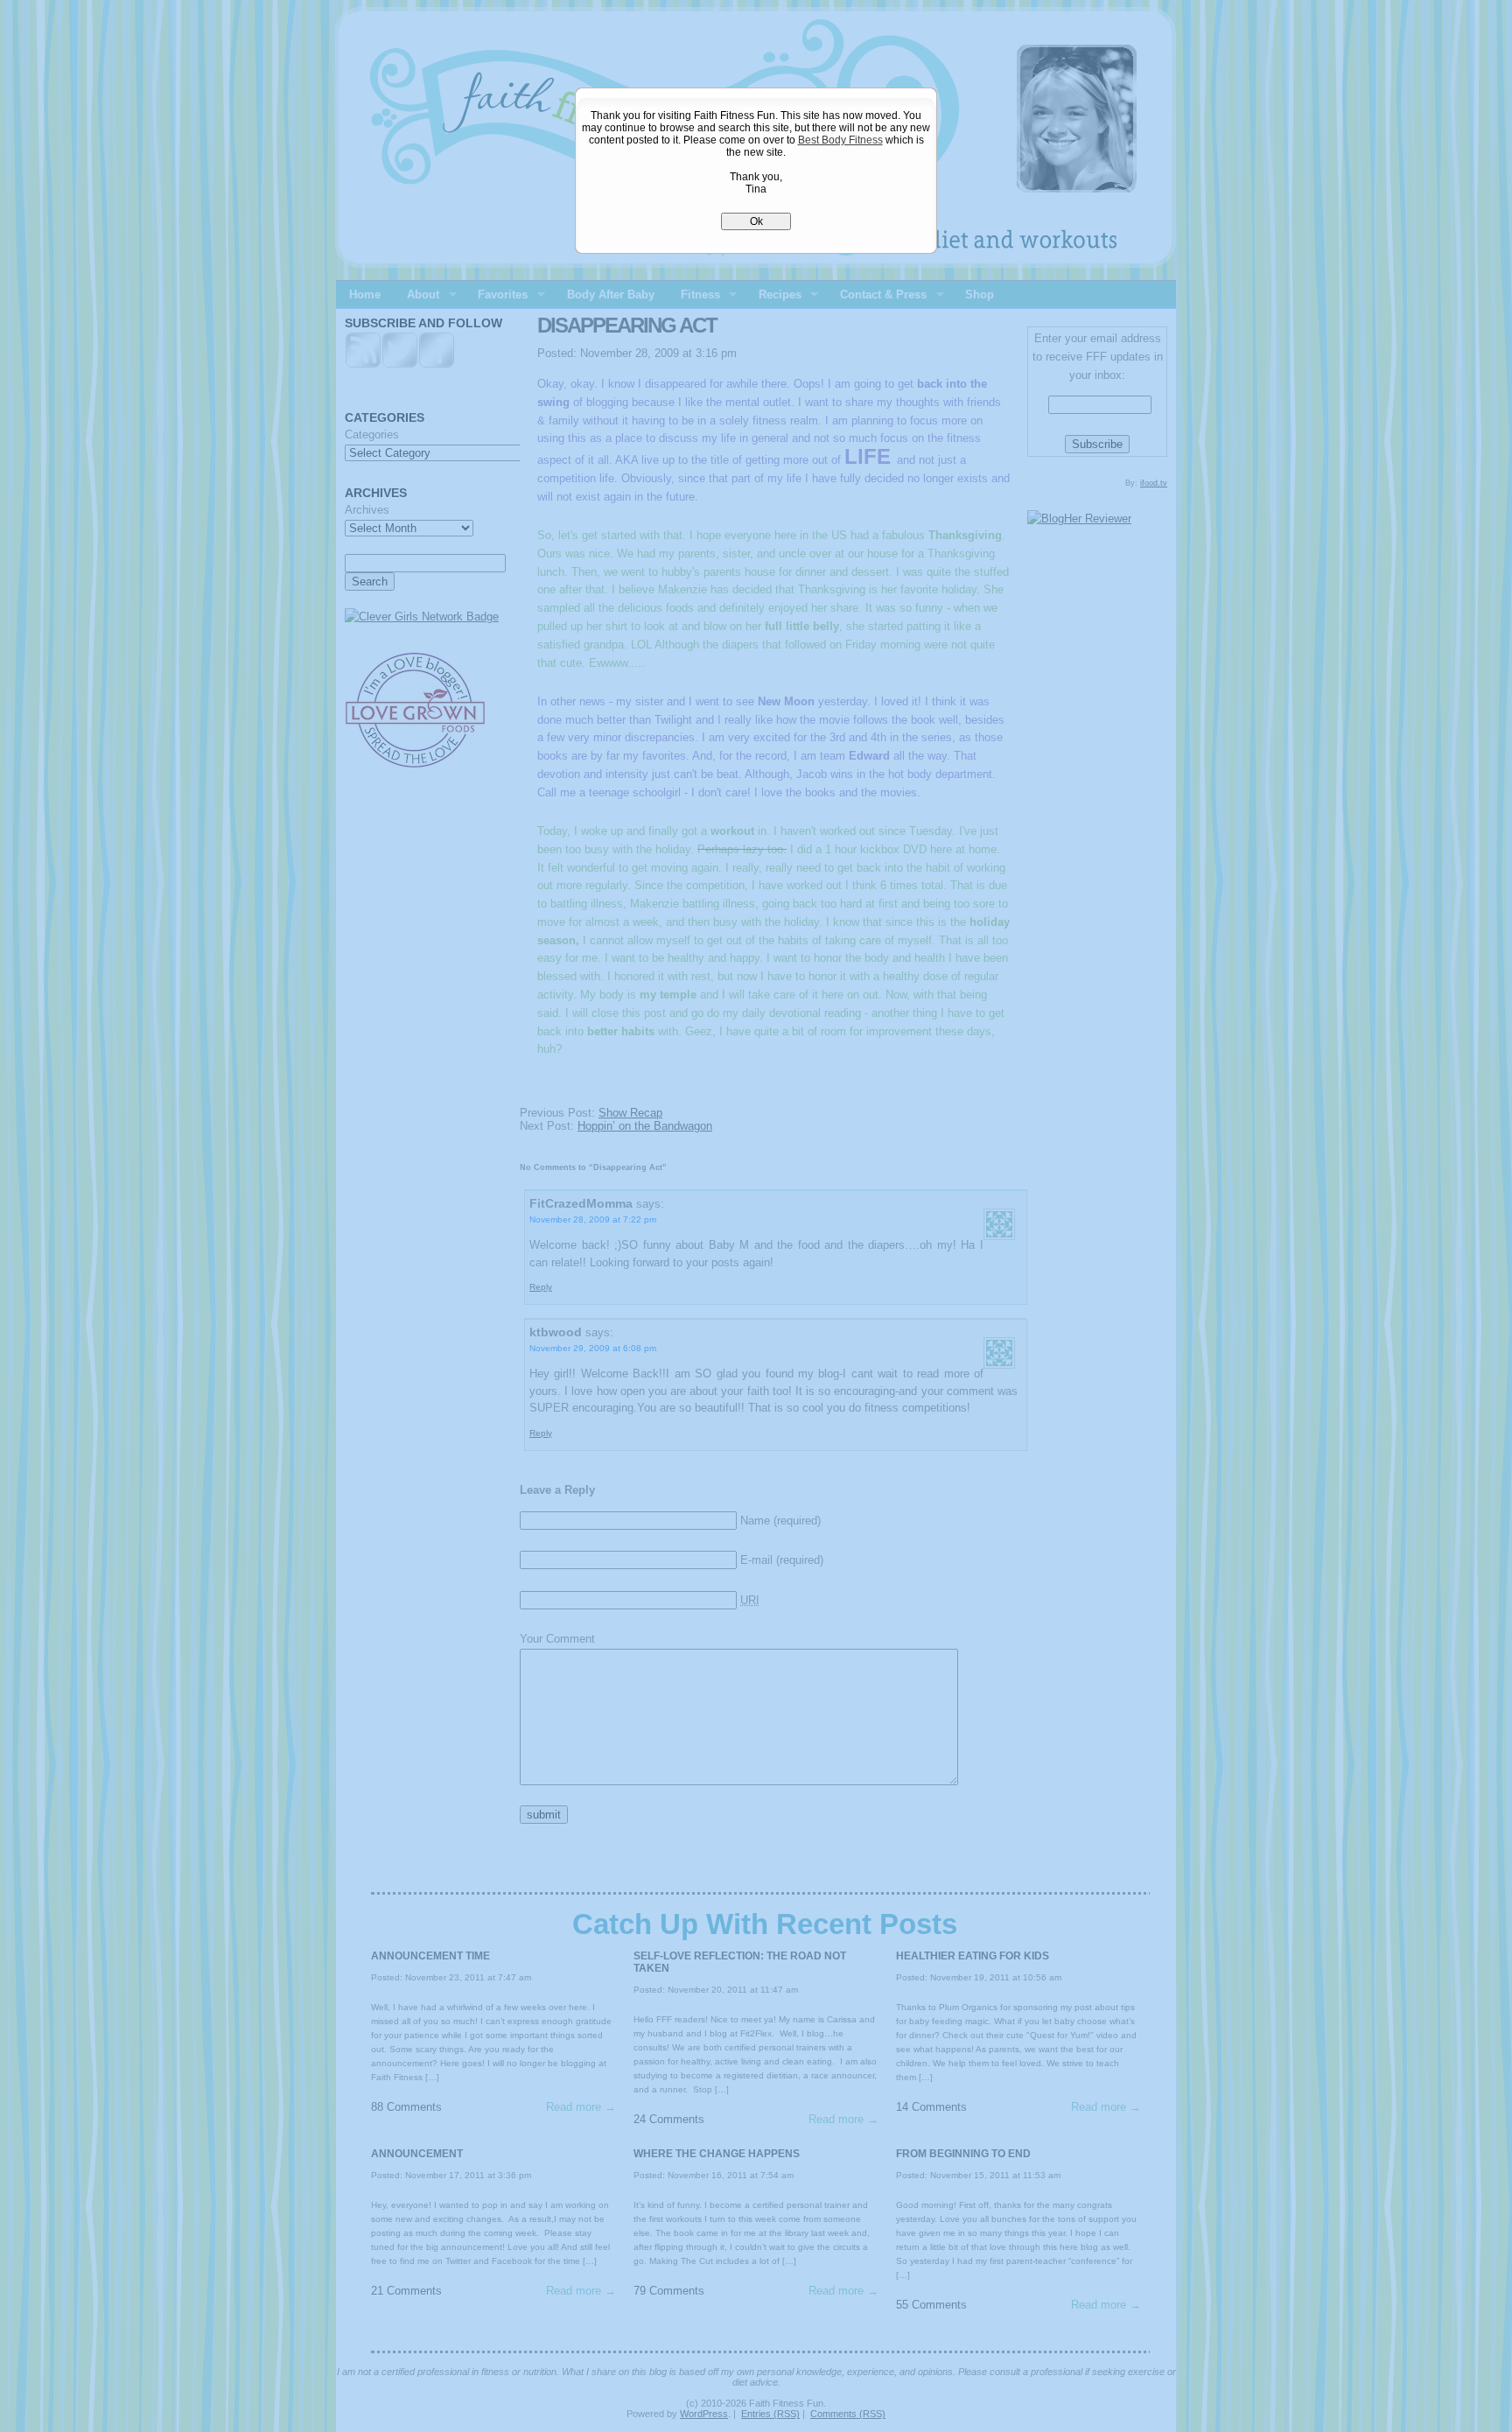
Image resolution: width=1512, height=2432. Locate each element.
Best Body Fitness (840, 140)
